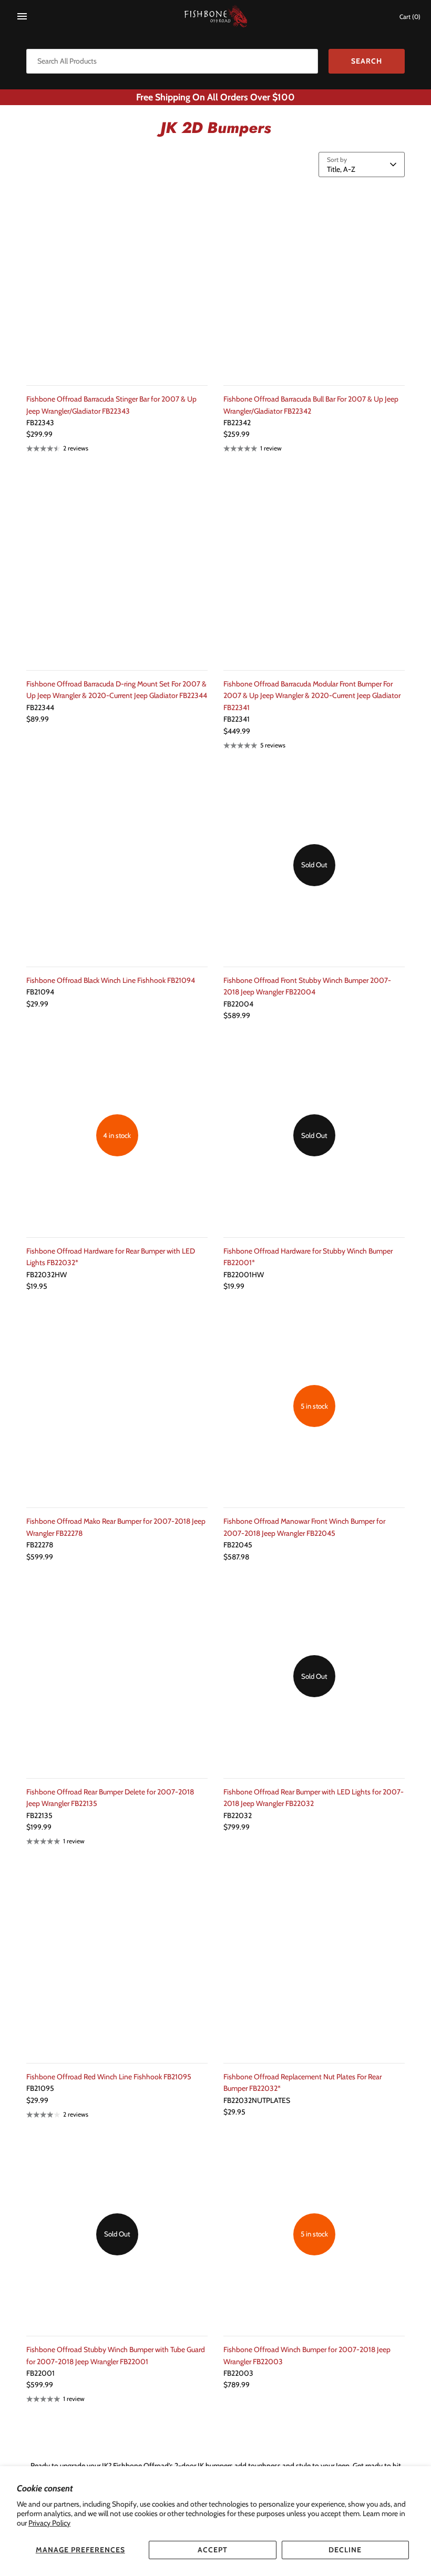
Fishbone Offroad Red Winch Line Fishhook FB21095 (109, 2077)
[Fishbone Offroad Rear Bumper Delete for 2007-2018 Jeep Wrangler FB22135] (117, 1676)
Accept (213, 2550)
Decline (345, 2550)
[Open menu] (22, 16)
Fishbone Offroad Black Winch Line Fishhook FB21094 (111, 980)
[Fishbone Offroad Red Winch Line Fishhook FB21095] (117, 1961)
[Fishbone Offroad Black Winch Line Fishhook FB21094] (117, 865)
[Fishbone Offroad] (216, 17)
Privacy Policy (49, 2523)
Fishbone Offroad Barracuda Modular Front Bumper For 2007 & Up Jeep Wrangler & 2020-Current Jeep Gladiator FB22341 (312, 696)
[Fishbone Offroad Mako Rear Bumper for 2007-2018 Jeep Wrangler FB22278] (117, 1406)
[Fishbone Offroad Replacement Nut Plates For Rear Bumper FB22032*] (314, 1961)
